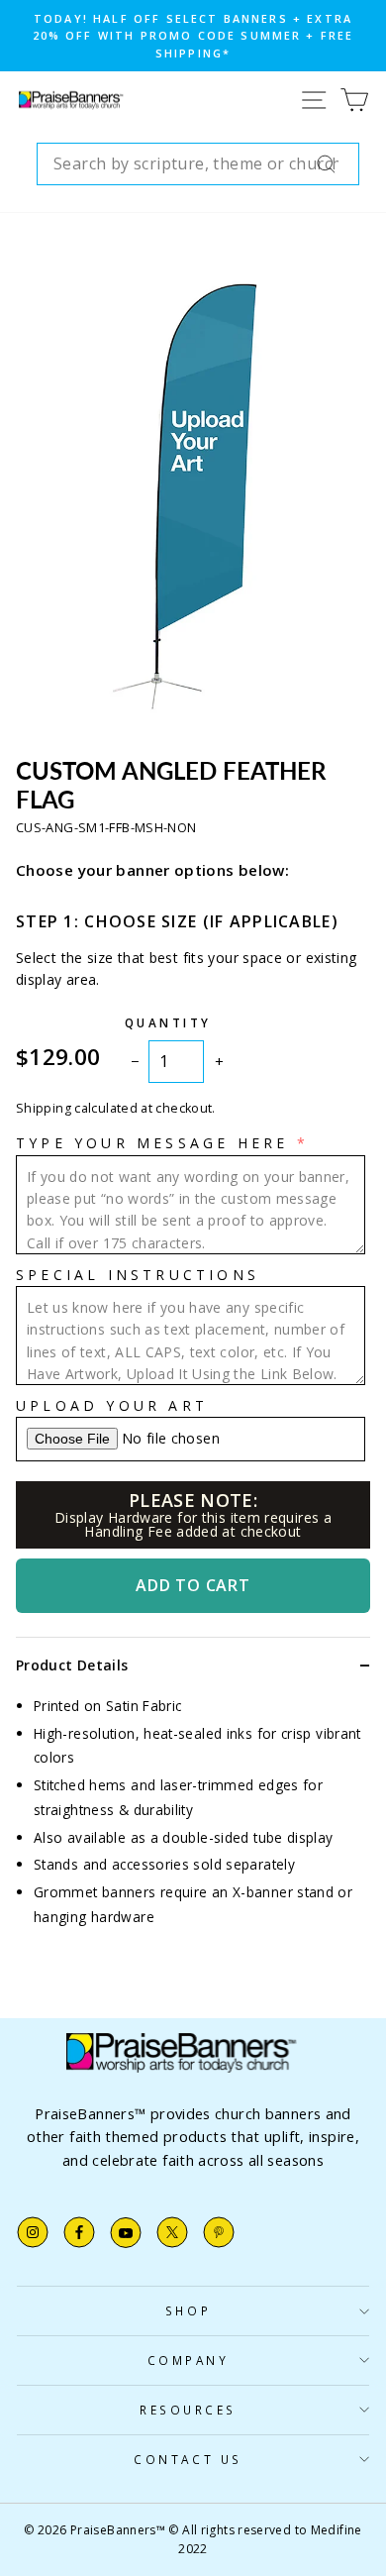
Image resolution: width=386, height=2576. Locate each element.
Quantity (168, 1022)
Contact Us (188, 2459)
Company (189, 2360)
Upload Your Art (112, 1405)
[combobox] (198, 164)
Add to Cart (193, 1585)
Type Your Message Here (152, 1143)
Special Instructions (138, 1275)
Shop (188, 2310)
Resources (188, 2410)
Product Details (72, 1665)
